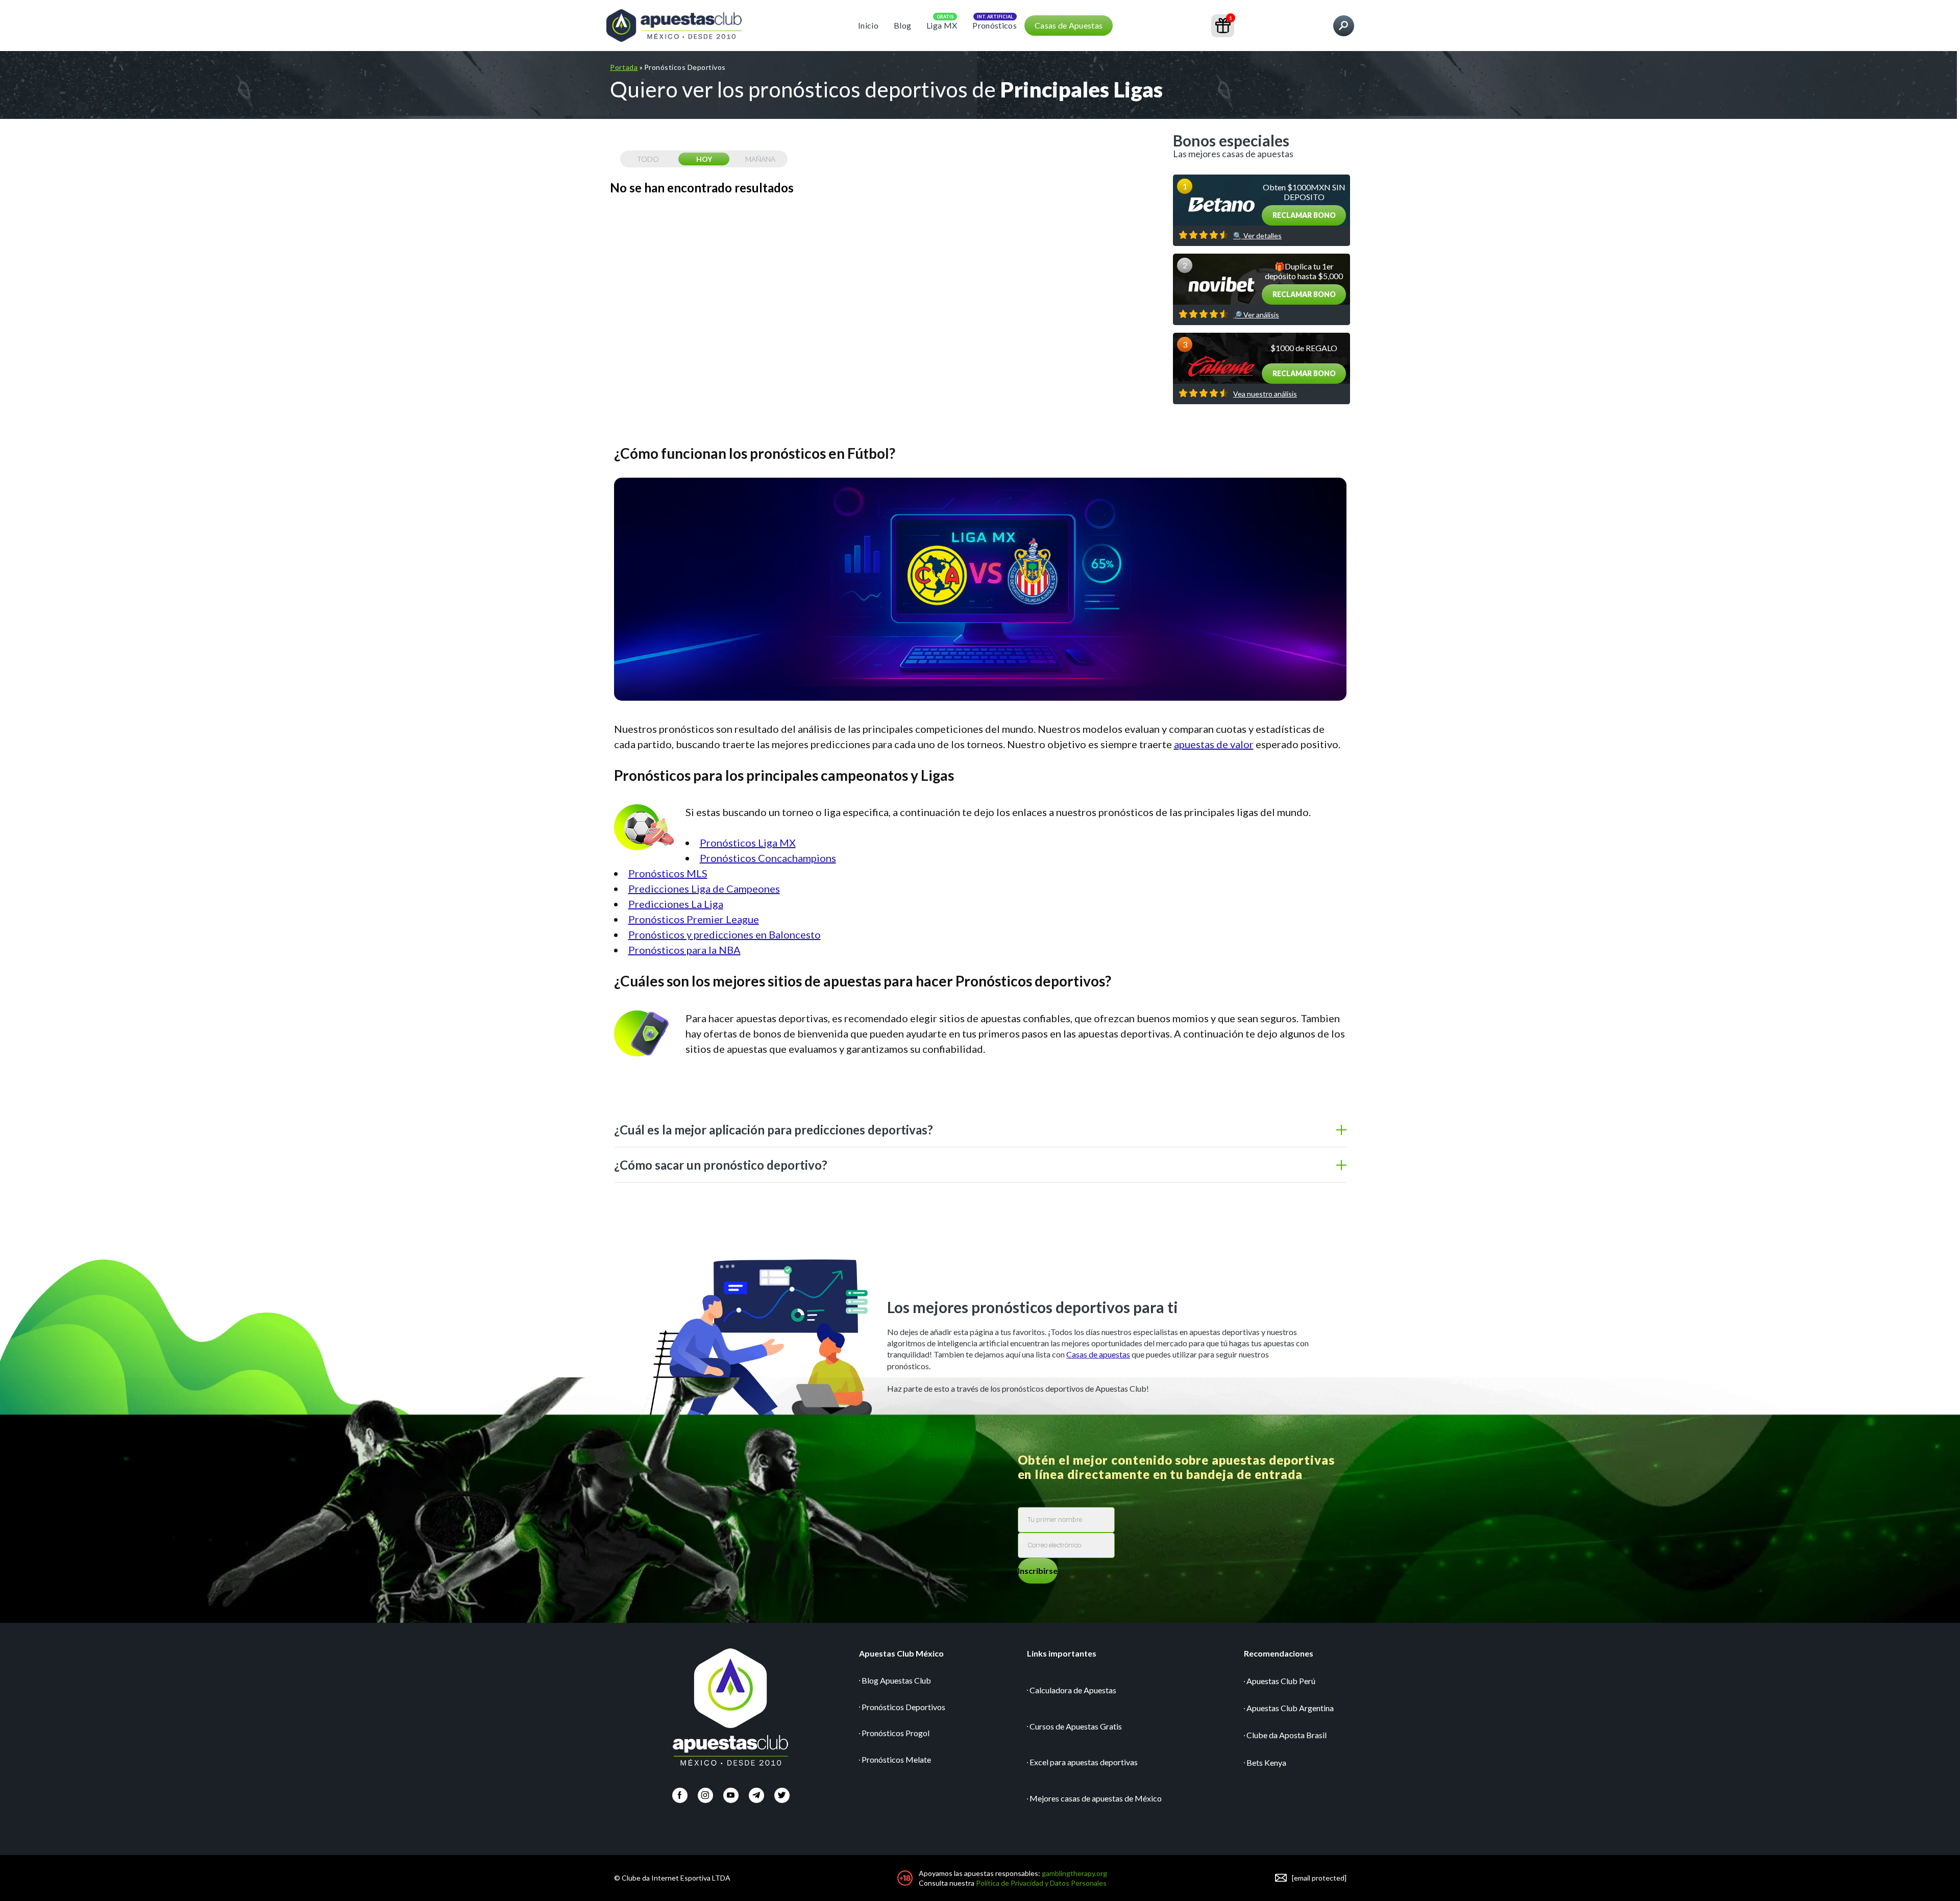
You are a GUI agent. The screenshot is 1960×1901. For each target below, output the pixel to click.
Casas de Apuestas (1069, 25)
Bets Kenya (1266, 1762)
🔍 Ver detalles (1257, 236)
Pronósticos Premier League (694, 919)
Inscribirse (1038, 1571)
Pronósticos (995, 25)
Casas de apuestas (1098, 1354)
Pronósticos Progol (896, 1733)
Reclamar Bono (1304, 215)
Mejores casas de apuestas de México (1096, 1798)
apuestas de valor (1214, 744)
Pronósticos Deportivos (903, 1707)
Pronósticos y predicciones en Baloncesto (725, 934)
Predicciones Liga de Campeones (704, 888)
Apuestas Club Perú (1281, 1681)
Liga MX (942, 25)
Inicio (868, 25)
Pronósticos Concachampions (768, 858)
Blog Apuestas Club (896, 1680)
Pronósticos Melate (896, 1759)
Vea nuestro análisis (1265, 394)
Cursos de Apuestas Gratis (1076, 1726)
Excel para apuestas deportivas (1084, 1762)
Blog (902, 25)
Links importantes (1062, 1653)
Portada (624, 67)
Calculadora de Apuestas (1073, 1690)
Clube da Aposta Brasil (1287, 1735)
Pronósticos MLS (668, 873)
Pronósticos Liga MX (748, 843)
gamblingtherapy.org (1074, 1873)
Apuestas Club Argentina (1290, 1708)
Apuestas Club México (901, 1653)
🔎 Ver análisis (1256, 315)
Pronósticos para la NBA (684, 950)
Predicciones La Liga (676, 904)
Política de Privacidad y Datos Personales (1041, 1883)
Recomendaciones (1279, 1653)
